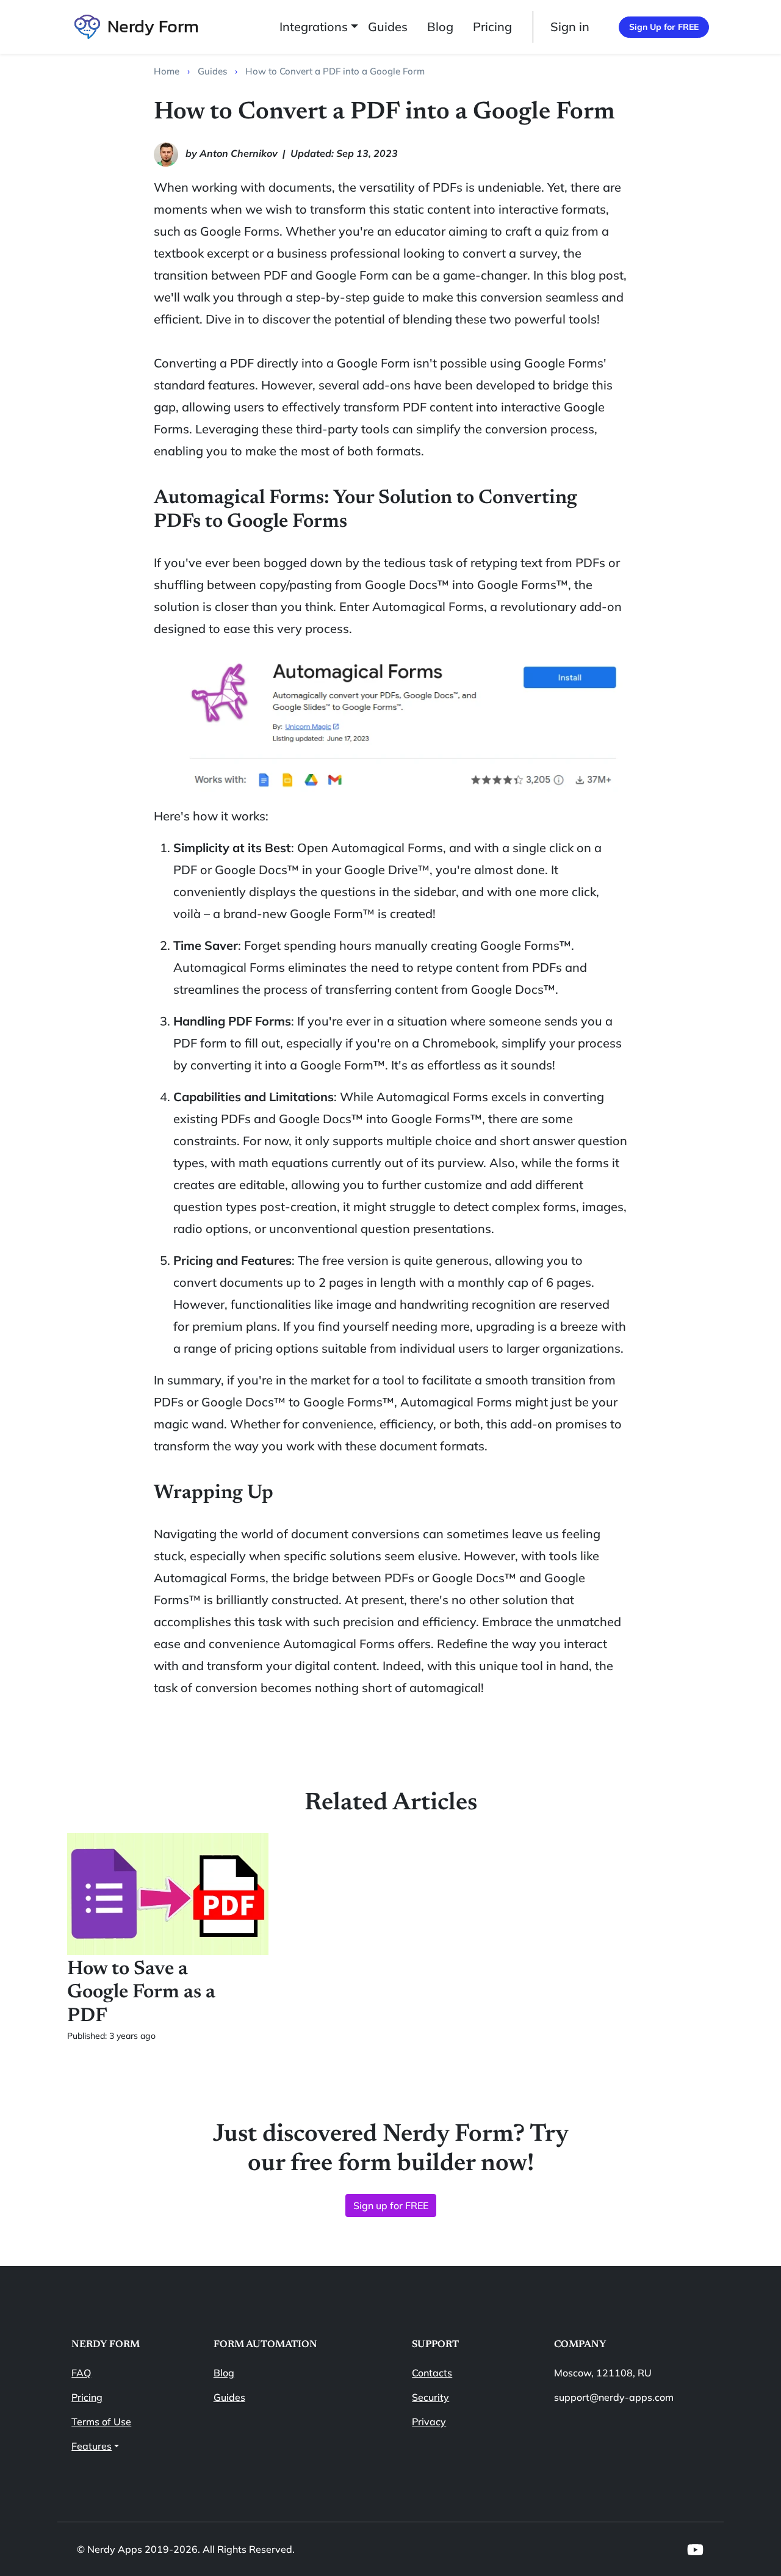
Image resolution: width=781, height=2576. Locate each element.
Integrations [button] (314, 27)
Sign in (570, 27)
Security (430, 2397)
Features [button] (92, 2446)
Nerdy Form (153, 26)
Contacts (432, 2373)
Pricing (492, 27)
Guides (388, 27)
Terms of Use (101, 2422)
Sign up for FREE (391, 2205)
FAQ (81, 2373)
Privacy (429, 2422)
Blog (440, 27)
